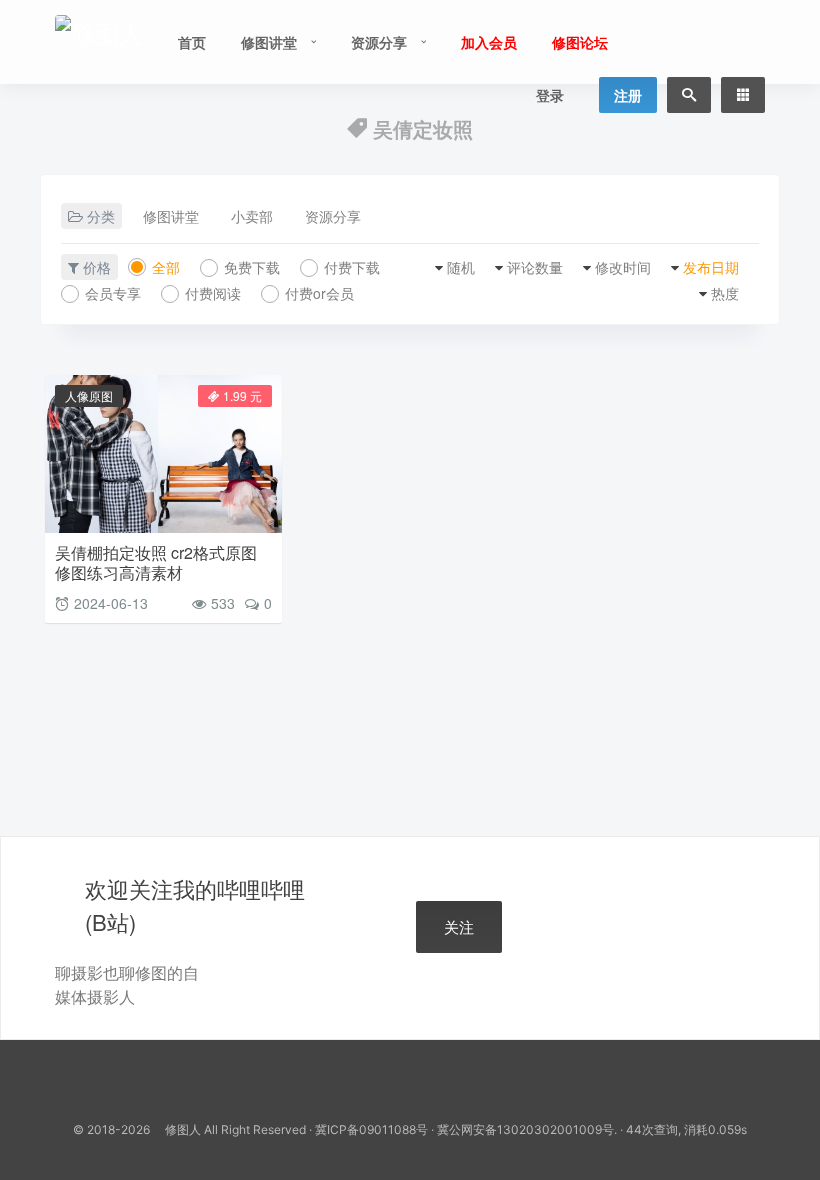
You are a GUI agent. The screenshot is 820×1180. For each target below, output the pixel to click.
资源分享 (379, 42)
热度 (725, 293)
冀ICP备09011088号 (371, 1129)
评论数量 (535, 267)
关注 (459, 926)
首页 (192, 42)
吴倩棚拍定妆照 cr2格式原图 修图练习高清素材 (156, 562)
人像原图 (89, 395)
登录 (550, 95)
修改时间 (623, 267)
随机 (461, 267)
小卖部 (252, 216)
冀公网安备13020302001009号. (527, 1129)
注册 (628, 95)
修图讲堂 (269, 42)
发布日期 (711, 267)
